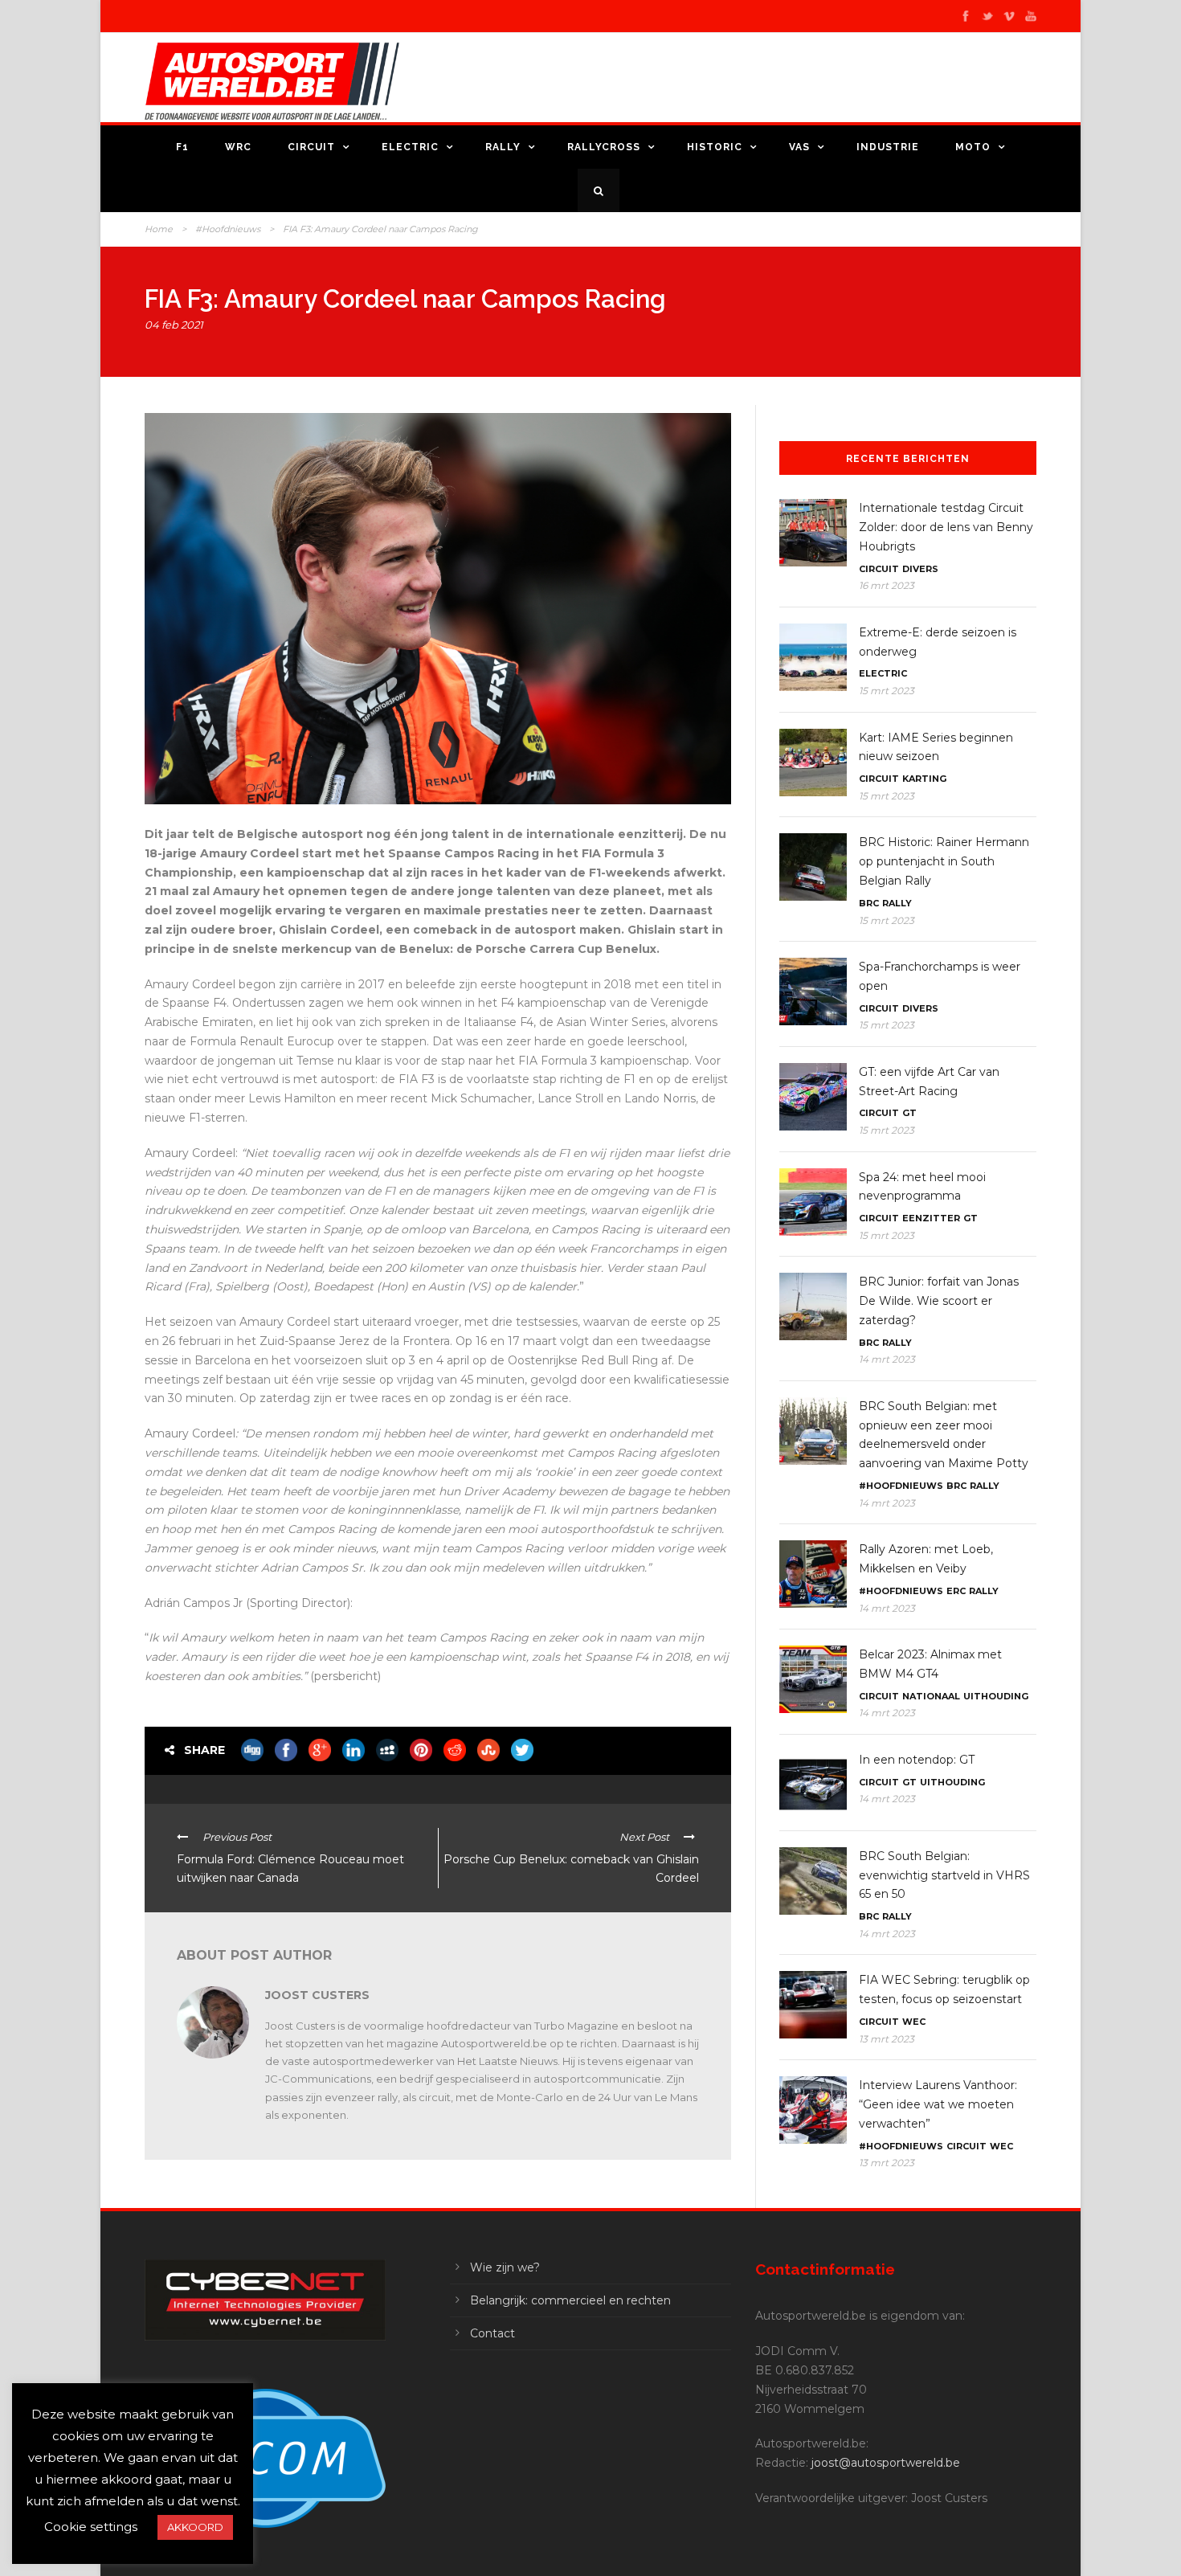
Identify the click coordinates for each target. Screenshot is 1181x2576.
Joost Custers (317, 1995)
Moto (973, 147)
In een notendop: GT (917, 1760)
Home (159, 229)
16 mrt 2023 (887, 585)
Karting (924, 779)
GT (909, 1113)
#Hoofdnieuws (228, 229)
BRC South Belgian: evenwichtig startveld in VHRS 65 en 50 (944, 1875)
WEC (914, 2022)
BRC (869, 903)
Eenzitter (931, 1218)
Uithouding (996, 1696)
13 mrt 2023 (887, 2039)
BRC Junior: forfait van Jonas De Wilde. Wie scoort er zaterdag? (939, 1301)
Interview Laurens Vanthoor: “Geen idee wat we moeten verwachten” (938, 2104)
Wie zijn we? (505, 2267)
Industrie (888, 147)
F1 (182, 147)
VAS (799, 147)
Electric (410, 147)
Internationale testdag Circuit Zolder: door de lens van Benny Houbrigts (946, 527)
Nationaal (931, 1696)
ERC (956, 1591)
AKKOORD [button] (195, 2527)
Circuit (311, 147)
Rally (503, 147)
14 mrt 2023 (887, 1359)
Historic (715, 147)
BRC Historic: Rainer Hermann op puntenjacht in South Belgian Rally (944, 861)
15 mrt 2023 (887, 691)
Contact (492, 2333)
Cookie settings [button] (91, 2527)
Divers (920, 569)
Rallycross (604, 147)
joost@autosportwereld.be (886, 2463)
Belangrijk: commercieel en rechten (570, 2300)
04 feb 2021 (174, 325)
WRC (238, 147)
